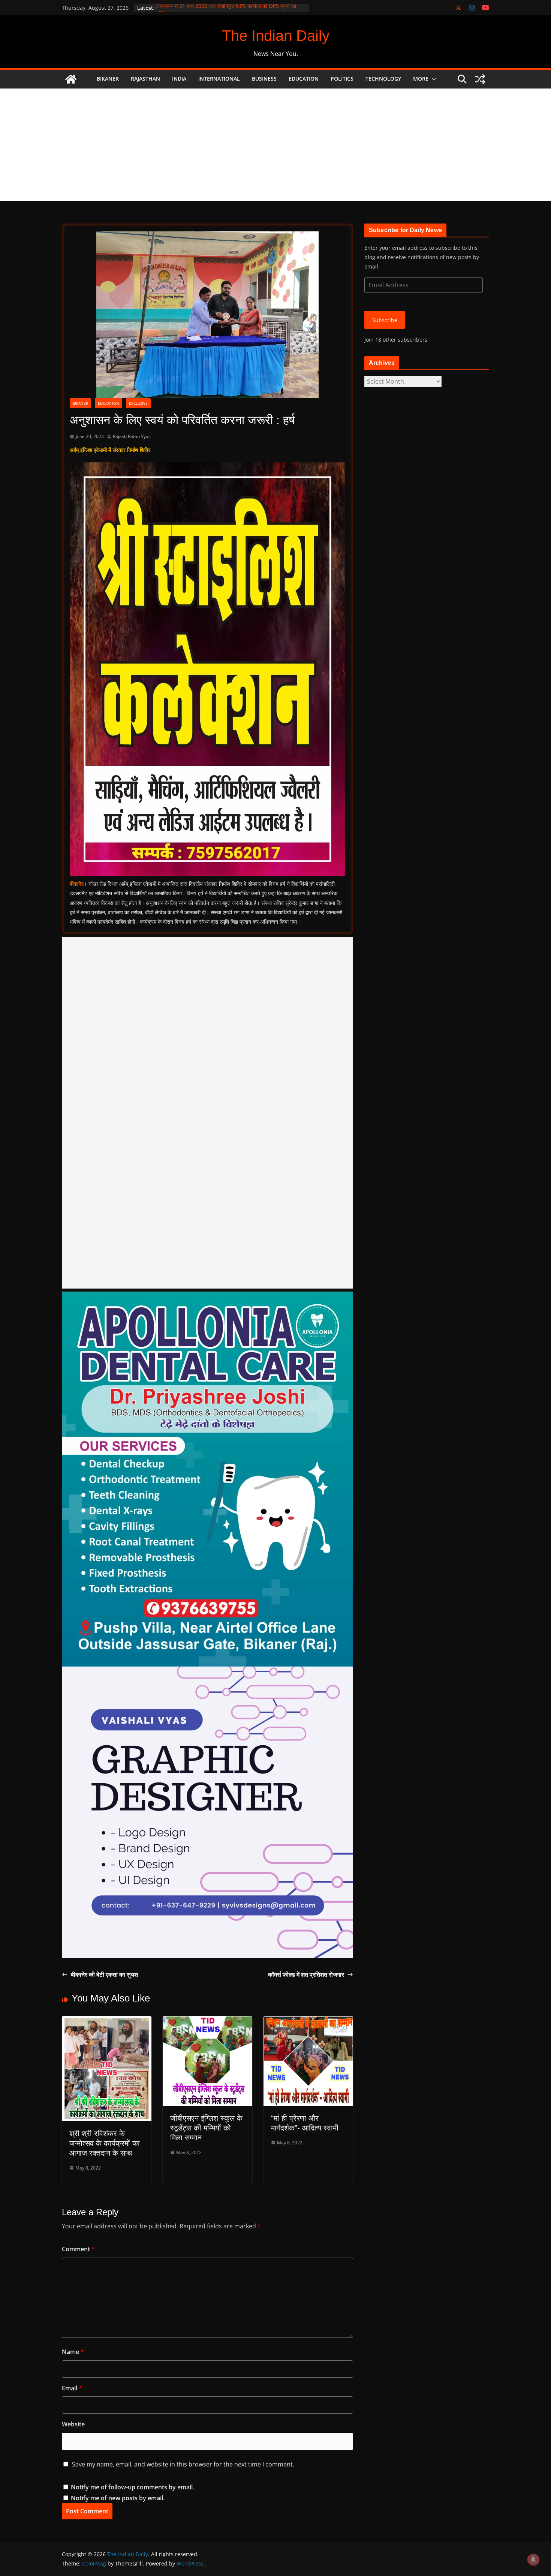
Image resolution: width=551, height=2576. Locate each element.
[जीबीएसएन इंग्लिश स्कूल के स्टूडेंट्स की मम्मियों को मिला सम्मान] (207, 2021)
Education (304, 79)
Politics (342, 79)
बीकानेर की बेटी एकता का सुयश (104, 1974)
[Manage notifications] (533, 2559)
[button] (433, 79)
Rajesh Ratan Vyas (132, 436)
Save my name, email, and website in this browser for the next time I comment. (183, 2464)
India (179, 79)
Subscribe (385, 320)
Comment (78, 2249)
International (219, 79)
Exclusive (138, 403)
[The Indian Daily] (71, 79)
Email (72, 2388)
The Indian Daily (276, 36)
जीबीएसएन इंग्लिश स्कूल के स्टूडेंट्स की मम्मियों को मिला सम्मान (206, 2128)
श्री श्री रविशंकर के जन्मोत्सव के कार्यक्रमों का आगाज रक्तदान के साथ (105, 2143)
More (421, 79)
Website (73, 2424)
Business (264, 79)
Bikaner (108, 79)
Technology (383, 79)
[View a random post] (480, 79)
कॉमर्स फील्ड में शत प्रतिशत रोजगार (306, 1974)
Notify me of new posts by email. (118, 2498)
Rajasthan (145, 79)
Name (73, 2352)
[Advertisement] (275, 145)
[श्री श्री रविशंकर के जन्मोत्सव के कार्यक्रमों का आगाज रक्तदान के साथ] (107, 2021)
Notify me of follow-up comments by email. (133, 2487)
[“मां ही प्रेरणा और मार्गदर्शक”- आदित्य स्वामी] (308, 2021)
